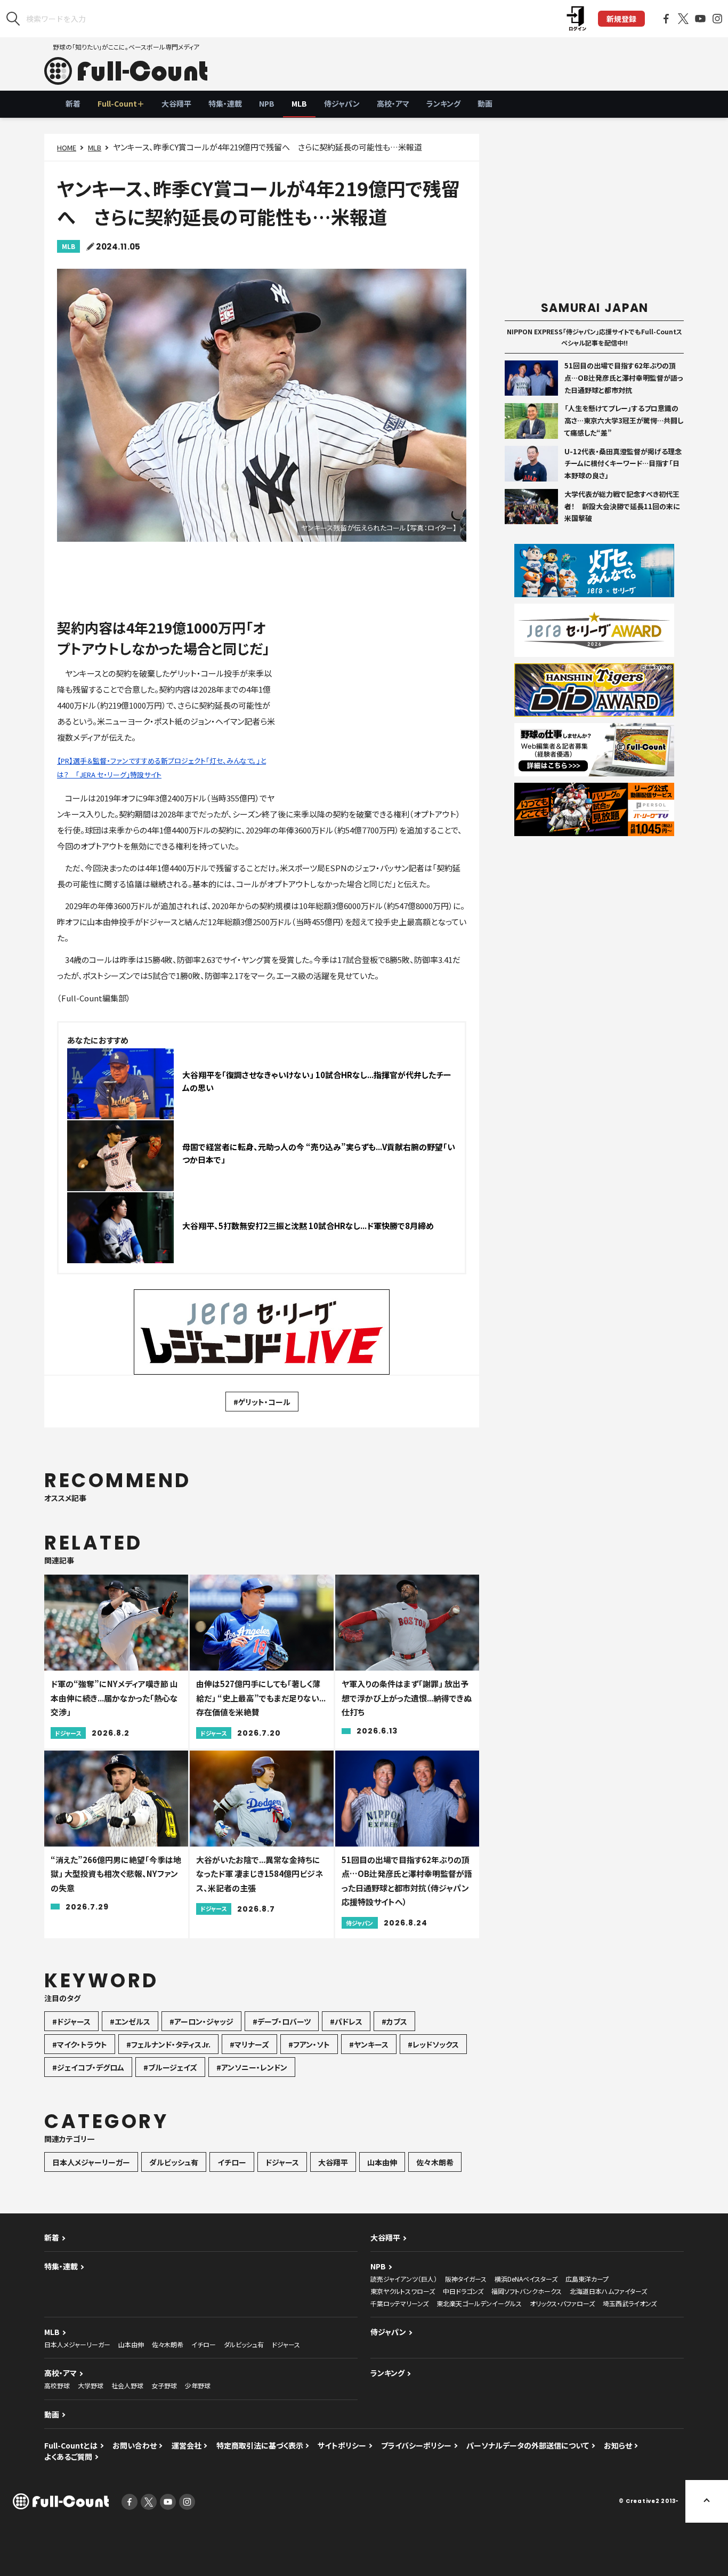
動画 (485, 103)
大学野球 (91, 2385)
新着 (73, 103)
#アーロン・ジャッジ (201, 2021)
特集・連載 (225, 103)
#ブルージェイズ (170, 2067)
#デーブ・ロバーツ (282, 2021)
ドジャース (282, 2162)
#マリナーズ (249, 2044)
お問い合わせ (135, 2445)
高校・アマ (393, 103)
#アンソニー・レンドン (252, 2067)
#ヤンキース (369, 2044)
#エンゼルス (130, 2021)
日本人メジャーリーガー (91, 2162)
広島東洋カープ (587, 2279)
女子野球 (164, 2385)
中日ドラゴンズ (463, 2291)
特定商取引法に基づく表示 (260, 2445)
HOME (67, 147)
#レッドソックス (433, 2044)
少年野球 (198, 2385)
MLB (299, 103)
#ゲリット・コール (262, 1402)
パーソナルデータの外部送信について (528, 2445)
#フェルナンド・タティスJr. (168, 2044)
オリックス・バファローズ (562, 2303)
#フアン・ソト (309, 2044)
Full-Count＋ (121, 103)
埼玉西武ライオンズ (630, 2303)
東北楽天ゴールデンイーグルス (479, 2303)
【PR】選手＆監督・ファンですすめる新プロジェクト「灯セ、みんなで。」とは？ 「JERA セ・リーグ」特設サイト (161, 768)
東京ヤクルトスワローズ (403, 2291)
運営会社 (187, 2445)
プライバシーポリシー (416, 2445)
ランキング (443, 103)
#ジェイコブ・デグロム (88, 2067)
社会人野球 (127, 2385)
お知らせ (618, 2445)
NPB (267, 103)
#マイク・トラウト (80, 2044)
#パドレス (346, 2021)
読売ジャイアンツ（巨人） (404, 2279)
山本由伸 (382, 2162)
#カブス (394, 2021)
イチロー (232, 2162)
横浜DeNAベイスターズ (526, 2279)
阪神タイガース (466, 2279)
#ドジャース (71, 2021)
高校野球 (57, 2385)
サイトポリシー (342, 2445)
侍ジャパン (342, 103)
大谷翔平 (176, 103)
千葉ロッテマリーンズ (399, 2303)
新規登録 (621, 19)
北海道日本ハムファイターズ (608, 2291)
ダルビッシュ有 (174, 2162)
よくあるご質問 (68, 2457)
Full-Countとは (71, 2445)
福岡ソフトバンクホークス (527, 2291)
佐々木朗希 (435, 2162)
